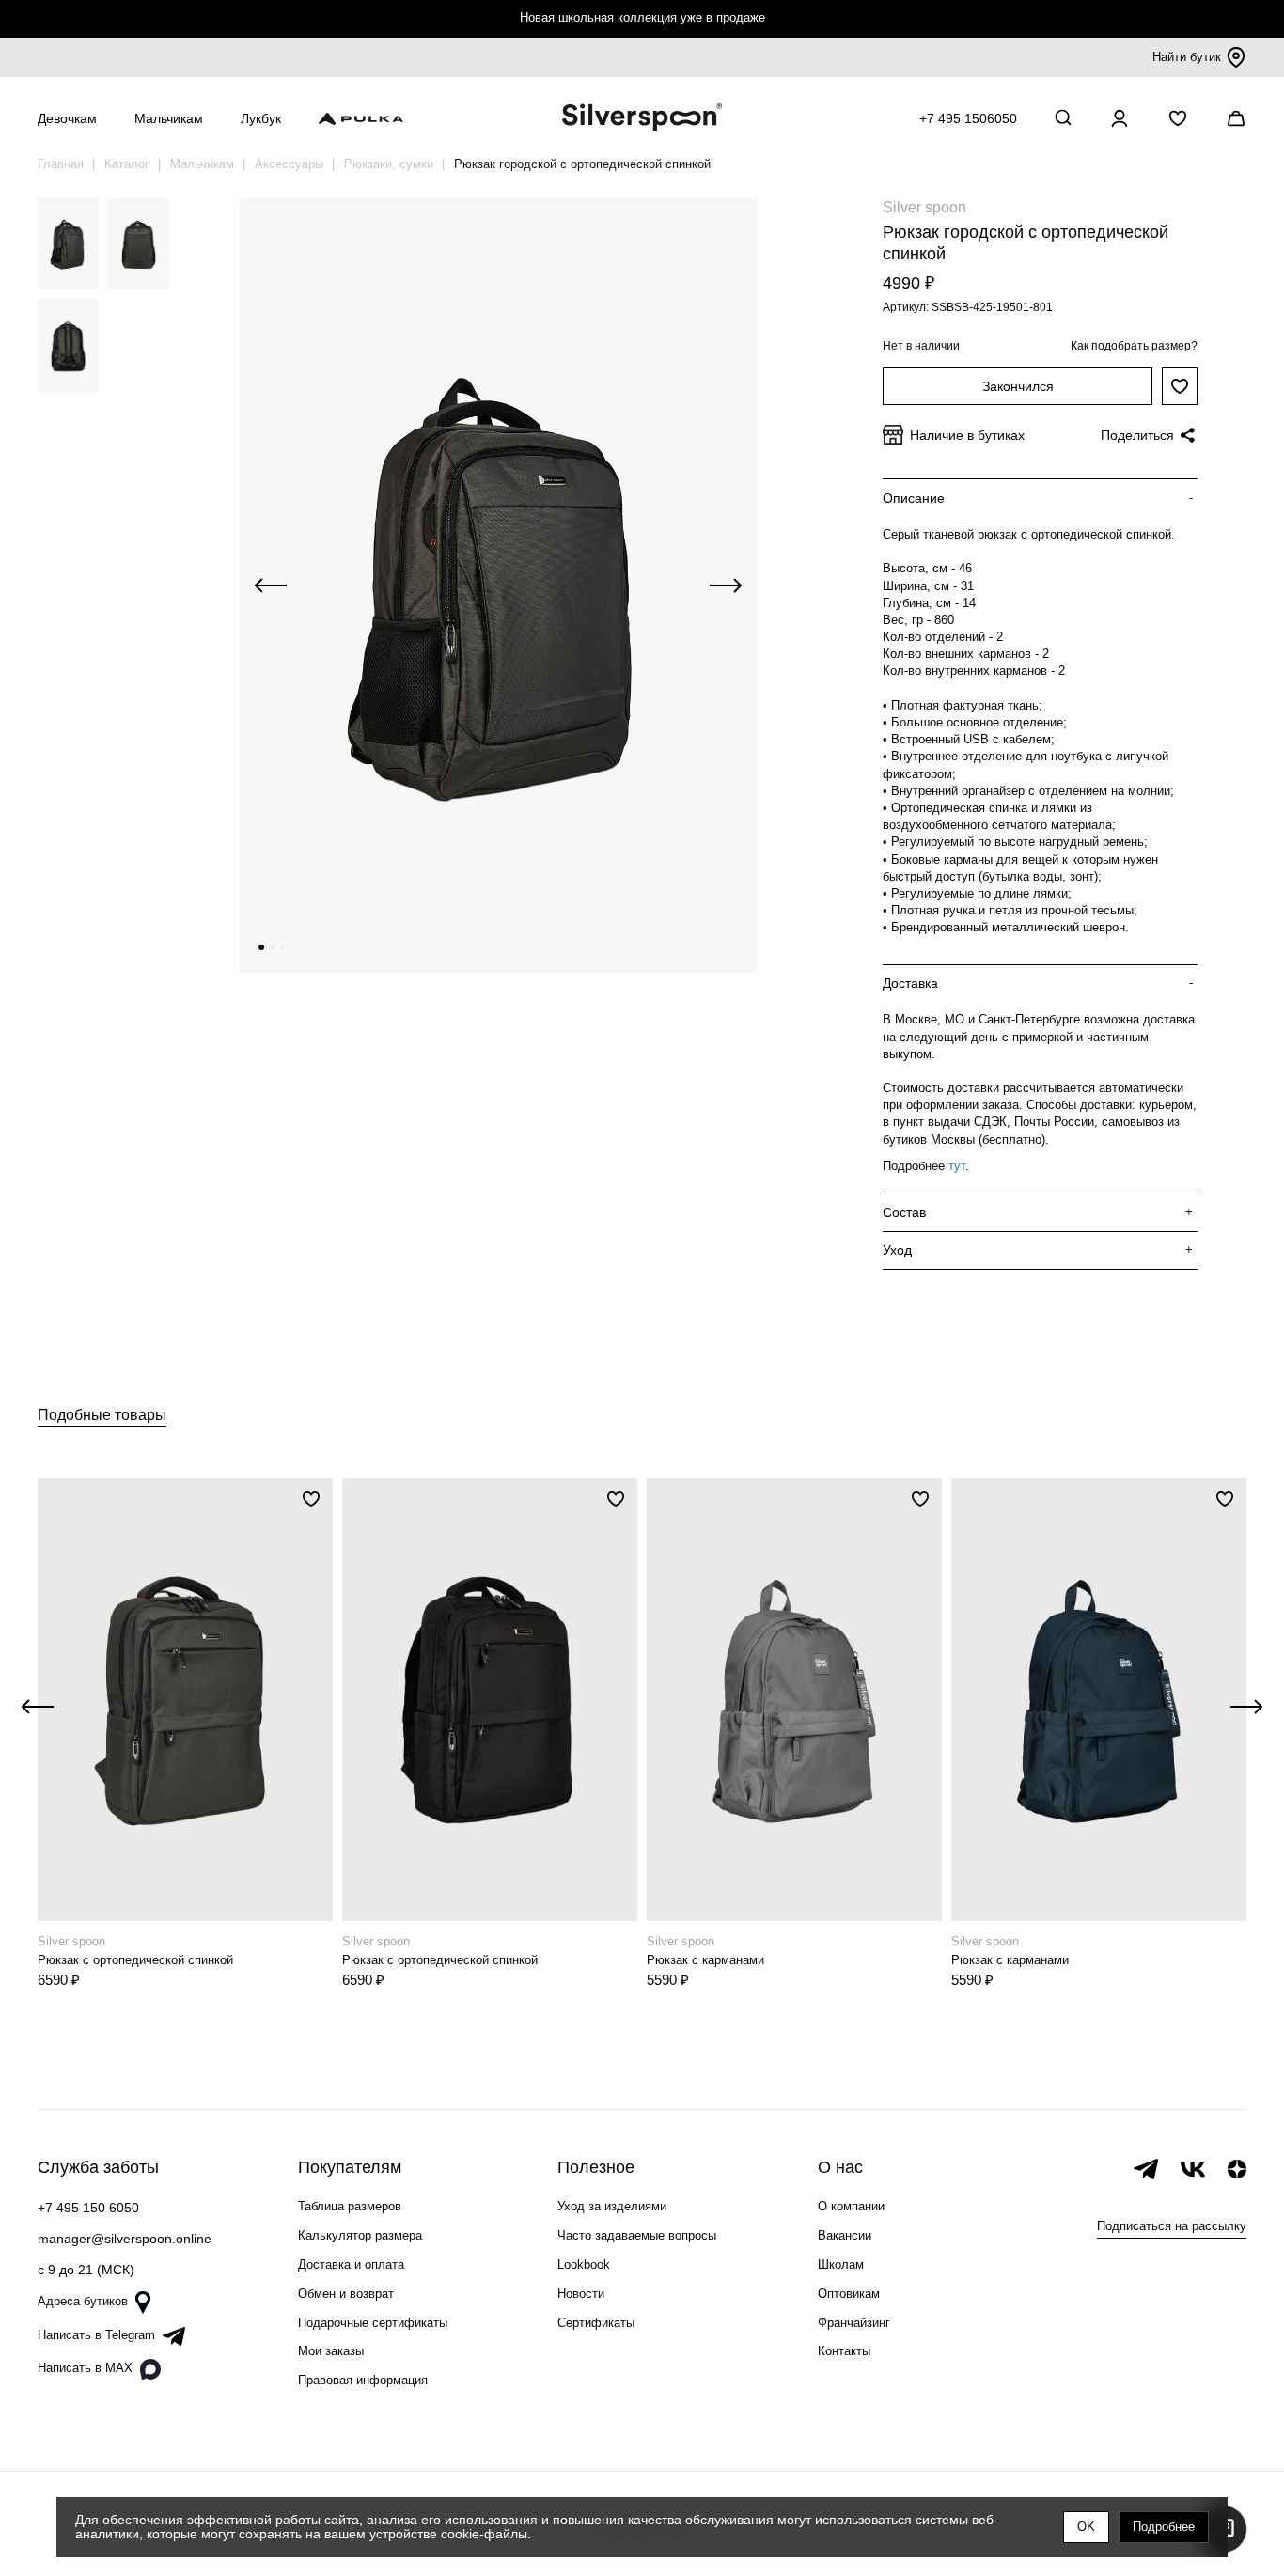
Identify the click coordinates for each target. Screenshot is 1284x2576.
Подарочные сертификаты (373, 2323)
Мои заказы (331, 2351)
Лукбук (261, 118)
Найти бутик (1187, 57)
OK (1086, 2527)
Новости (581, 2294)
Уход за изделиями (612, 2206)
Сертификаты (596, 2323)
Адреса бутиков (83, 2301)
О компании (851, 2206)
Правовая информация (363, 2380)
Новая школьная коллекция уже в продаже (642, 17)
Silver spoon (924, 207)
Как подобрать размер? (1134, 346)
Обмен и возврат (346, 2294)
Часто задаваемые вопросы (637, 2235)
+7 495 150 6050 (88, 2208)
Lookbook (584, 2264)
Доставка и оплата (351, 2264)
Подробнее (1164, 2527)
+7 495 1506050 (968, 118)
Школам (841, 2264)
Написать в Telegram (96, 2335)
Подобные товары (102, 1415)
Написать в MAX (85, 2368)
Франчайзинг (854, 2323)
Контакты (844, 2351)
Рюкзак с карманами (705, 1960)
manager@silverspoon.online (125, 2239)
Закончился (1018, 386)
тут (957, 1166)
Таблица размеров (350, 2206)
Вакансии (845, 2235)
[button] (261, 947)
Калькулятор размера (360, 2235)
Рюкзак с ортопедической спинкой (135, 1960)
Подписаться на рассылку (1172, 2226)
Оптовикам (849, 2294)
